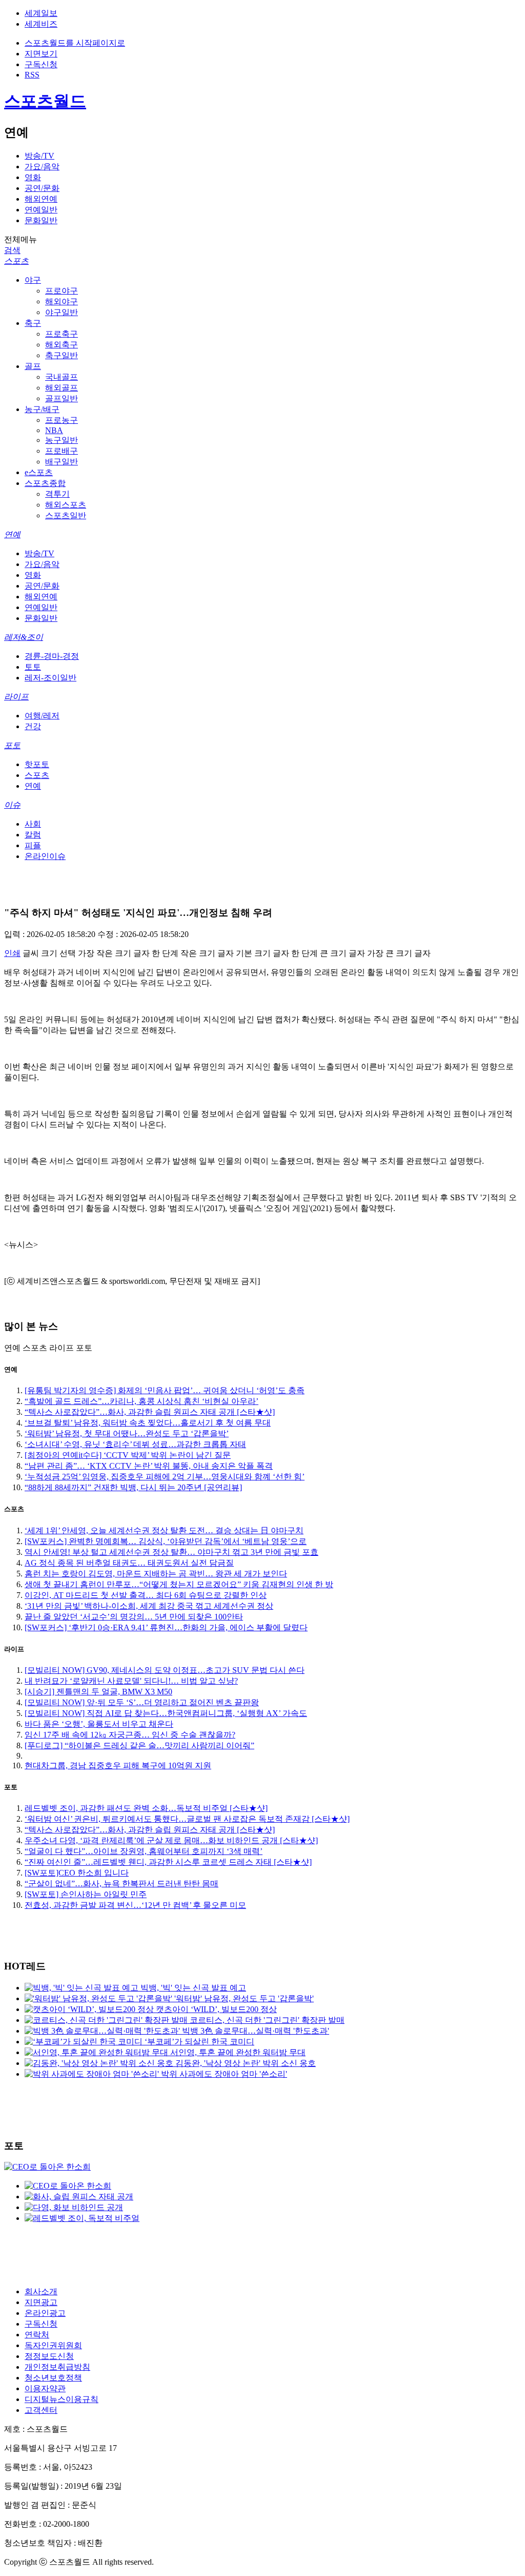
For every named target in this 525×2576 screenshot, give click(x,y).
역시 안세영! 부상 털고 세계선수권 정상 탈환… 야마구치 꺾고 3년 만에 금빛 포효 (171, 1552)
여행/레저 (42, 716)
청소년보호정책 (53, 2378)
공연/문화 (42, 188)
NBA (54, 430)
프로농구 (62, 420)
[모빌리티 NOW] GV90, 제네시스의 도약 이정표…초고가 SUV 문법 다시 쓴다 (165, 1670)
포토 (12, 745)
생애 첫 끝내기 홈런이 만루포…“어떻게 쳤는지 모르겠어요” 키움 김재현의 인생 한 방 (179, 1584)
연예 (12, 534)
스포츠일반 (66, 515)
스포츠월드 (45, 101)
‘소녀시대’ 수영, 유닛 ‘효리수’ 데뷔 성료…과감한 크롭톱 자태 (135, 1444)
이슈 (12, 805)
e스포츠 (39, 472)
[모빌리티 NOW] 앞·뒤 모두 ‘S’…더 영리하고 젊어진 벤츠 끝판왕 (142, 1702)
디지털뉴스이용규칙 (62, 2399)
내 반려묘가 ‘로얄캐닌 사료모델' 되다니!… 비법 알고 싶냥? (131, 1681)
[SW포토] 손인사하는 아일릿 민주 (86, 1894)
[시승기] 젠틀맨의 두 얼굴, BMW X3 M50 (98, 1692)
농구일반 (62, 440)
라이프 (16, 697)
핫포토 (37, 764)
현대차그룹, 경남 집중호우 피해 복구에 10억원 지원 (118, 1765)
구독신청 (41, 64)
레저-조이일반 (51, 678)
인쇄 (12, 953)
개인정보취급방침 (57, 2367)
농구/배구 (42, 409)
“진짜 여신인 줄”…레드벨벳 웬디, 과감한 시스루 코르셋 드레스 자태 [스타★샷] (168, 1862)
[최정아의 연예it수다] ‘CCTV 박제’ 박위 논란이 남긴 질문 (128, 1455)
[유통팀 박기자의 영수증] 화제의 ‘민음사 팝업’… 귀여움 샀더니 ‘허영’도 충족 (165, 1390)
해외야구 (62, 301)
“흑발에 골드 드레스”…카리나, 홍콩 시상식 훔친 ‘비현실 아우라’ (142, 1401)
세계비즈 (41, 24)
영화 (33, 177)
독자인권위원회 (53, 2345)
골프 (33, 366)
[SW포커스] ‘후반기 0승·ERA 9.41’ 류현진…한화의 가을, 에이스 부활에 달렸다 (166, 1627)
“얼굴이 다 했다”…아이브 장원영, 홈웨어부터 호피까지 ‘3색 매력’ (144, 1851)
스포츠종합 (45, 483)
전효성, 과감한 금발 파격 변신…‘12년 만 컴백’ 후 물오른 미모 (135, 1905)
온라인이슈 (45, 856)
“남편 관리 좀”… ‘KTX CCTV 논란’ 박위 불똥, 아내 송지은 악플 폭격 (149, 1466)
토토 (33, 667)
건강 (33, 726)
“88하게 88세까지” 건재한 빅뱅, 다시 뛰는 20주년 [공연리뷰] (133, 1487)
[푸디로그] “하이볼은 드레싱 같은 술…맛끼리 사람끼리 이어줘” (139, 1745)
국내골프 (62, 377)
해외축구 (62, 345)
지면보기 (41, 54)
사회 (33, 824)
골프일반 (62, 398)
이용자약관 (45, 2388)
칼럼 (33, 835)
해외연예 (41, 199)
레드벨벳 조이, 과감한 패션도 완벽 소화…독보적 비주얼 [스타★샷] (146, 1808)
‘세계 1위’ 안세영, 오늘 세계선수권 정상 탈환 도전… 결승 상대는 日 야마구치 (164, 1530)
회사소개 (41, 2291)
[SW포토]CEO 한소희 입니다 (77, 1873)
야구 (33, 280)
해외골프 (62, 388)
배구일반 (62, 462)
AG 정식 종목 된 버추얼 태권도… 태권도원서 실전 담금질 (129, 1563)
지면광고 (41, 2302)
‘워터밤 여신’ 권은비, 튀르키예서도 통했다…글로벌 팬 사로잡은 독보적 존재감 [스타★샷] (187, 1819)
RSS (32, 75)
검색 (12, 250)
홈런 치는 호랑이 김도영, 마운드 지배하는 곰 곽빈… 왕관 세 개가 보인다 (156, 1574)
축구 (33, 323)
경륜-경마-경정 (52, 656)
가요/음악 (42, 167)
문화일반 (41, 220)
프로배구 (62, 451)
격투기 (57, 494)
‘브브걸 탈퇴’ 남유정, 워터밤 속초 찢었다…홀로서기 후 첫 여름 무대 (148, 1423)
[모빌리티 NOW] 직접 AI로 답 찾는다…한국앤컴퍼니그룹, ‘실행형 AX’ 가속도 (166, 1713)
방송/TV (39, 156)
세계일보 (41, 13)
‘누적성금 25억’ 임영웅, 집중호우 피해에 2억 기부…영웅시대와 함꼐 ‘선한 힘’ (165, 1477)
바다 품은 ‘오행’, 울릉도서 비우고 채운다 (99, 1724)
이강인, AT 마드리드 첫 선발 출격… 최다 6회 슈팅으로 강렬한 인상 (146, 1595)
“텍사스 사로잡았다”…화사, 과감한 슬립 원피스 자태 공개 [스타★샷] (150, 1412)
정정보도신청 (49, 2356)
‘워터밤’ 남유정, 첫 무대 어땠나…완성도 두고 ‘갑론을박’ (127, 1433)
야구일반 (62, 312)
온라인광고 (45, 2313)
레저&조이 (24, 637)
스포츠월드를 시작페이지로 (75, 43)
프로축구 (62, 334)
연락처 (37, 2335)
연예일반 (41, 210)
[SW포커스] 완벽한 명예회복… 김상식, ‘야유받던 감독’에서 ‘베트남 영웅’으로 (166, 1541)
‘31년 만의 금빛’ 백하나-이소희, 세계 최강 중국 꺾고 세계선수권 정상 (149, 1606)
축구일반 (62, 355)
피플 (33, 845)
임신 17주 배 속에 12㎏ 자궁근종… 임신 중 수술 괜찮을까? (130, 1735)
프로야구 (62, 291)
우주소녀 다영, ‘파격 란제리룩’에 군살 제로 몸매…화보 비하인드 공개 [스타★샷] (171, 1840)
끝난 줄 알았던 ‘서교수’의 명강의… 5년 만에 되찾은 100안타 (134, 1617)
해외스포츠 (66, 505)
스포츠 (16, 261)
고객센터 (41, 2410)
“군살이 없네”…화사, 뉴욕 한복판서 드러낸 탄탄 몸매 (122, 1884)
